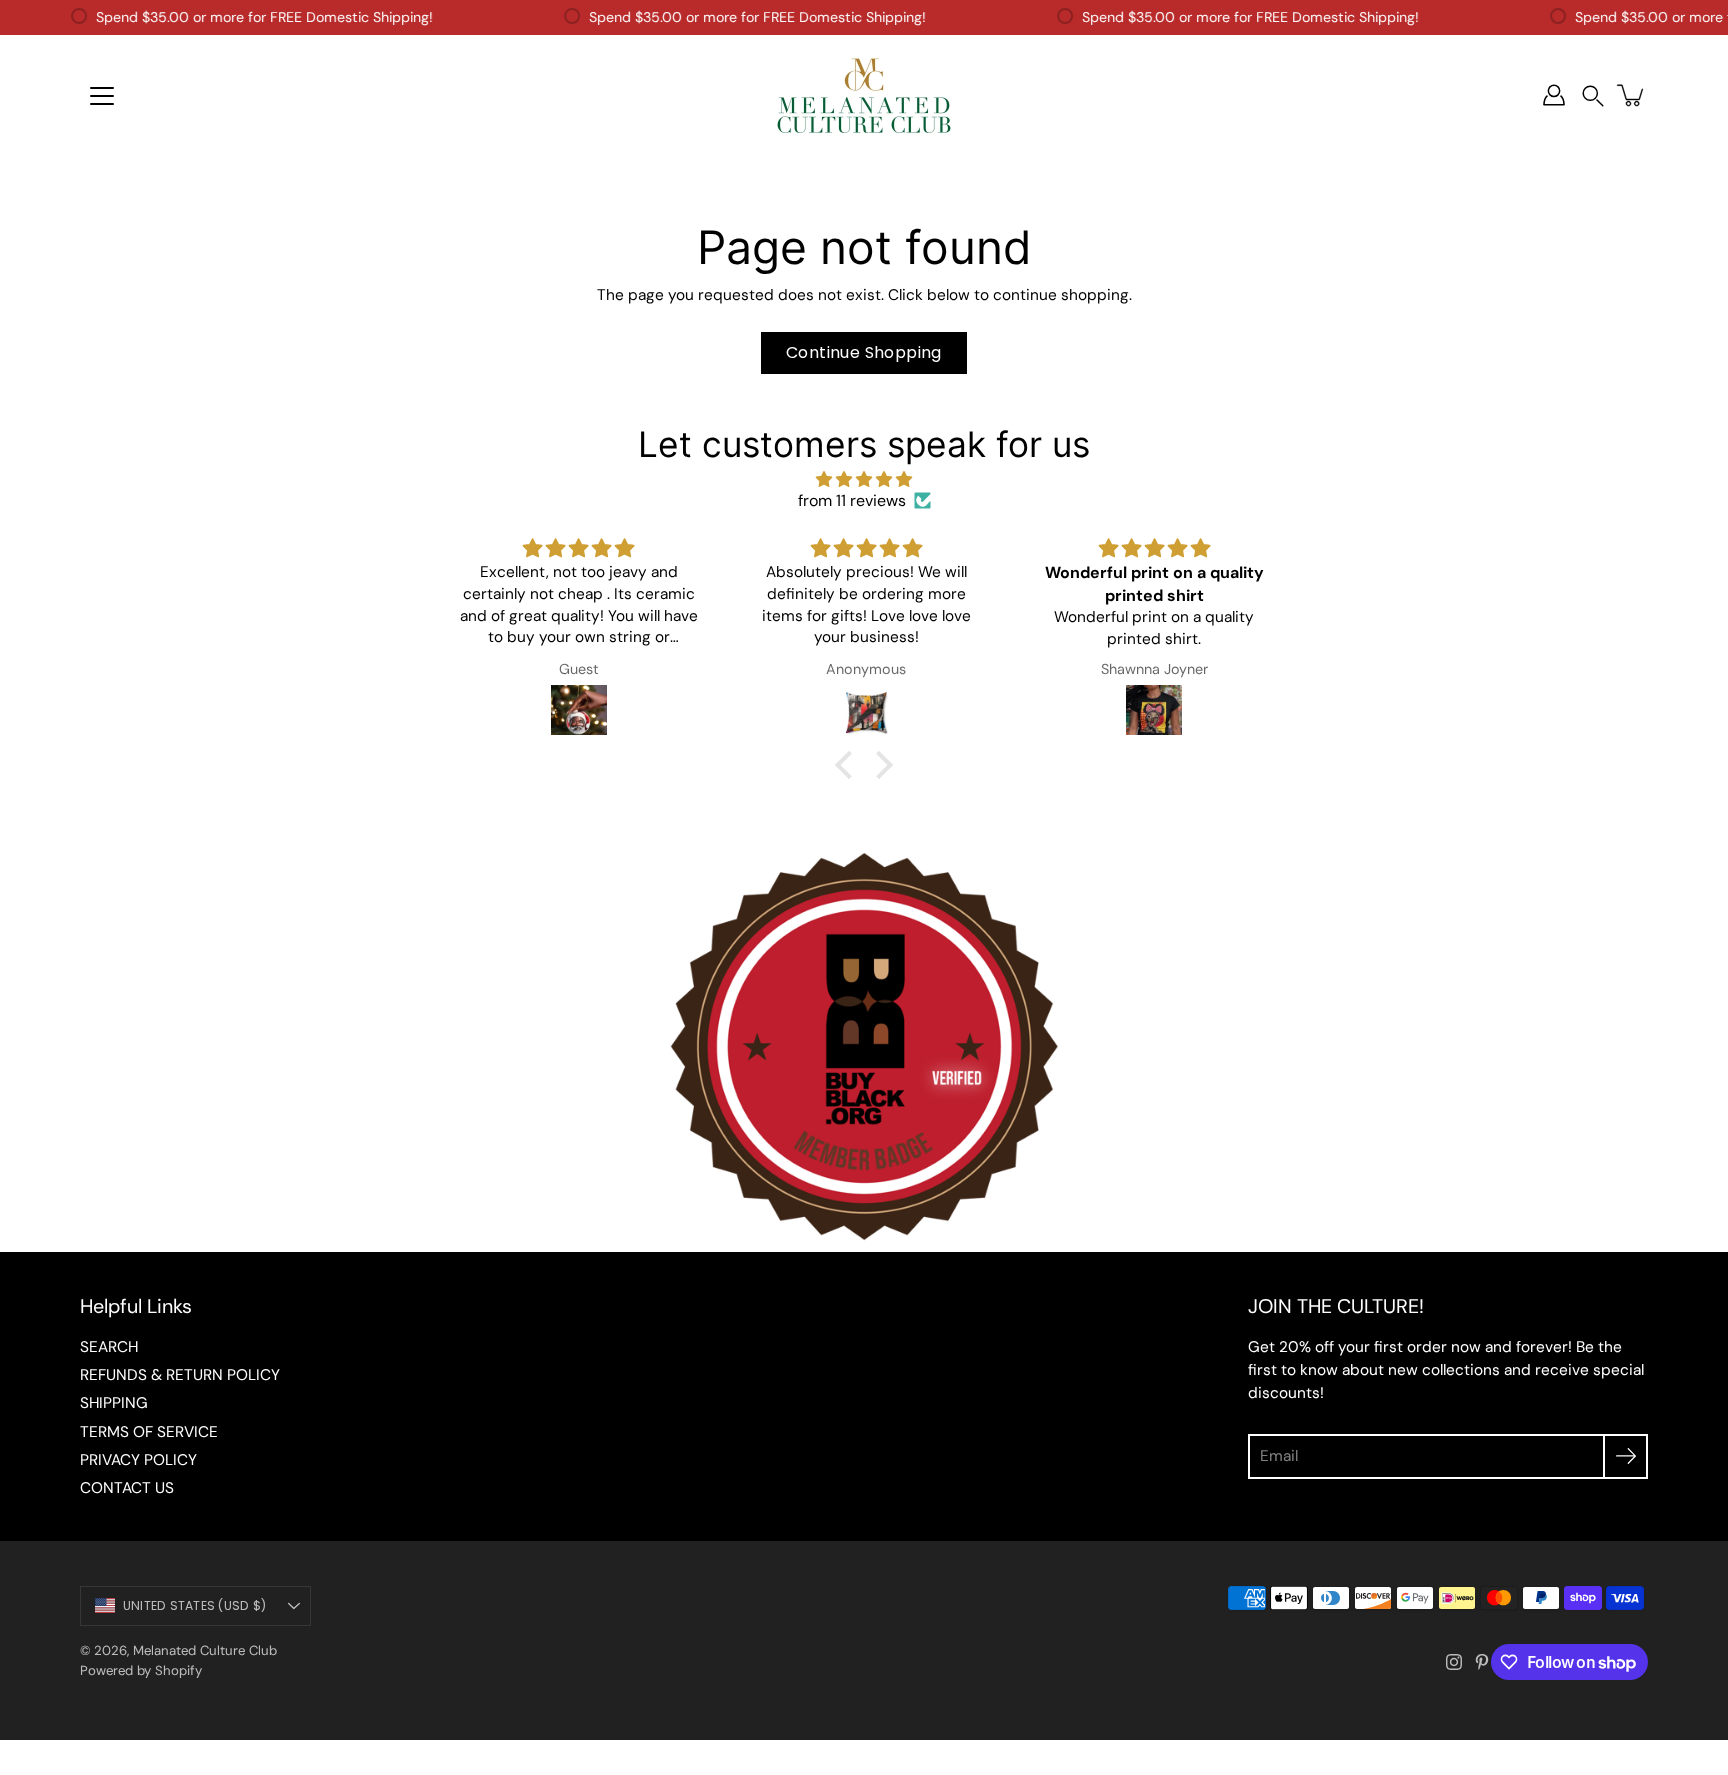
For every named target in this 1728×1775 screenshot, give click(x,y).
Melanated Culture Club (205, 1650)
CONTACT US (127, 1488)
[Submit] (1625, 1456)
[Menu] (102, 96)
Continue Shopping (864, 352)
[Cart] (1632, 95)
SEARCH (109, 1347)
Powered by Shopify (141, 1670)
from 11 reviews (852, 500)
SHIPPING (114, 1403)
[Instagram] (1454, 1662)
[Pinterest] (1482, 1662)
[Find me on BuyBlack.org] (864, 1241)
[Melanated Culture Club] (864, 95)
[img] (864, 479)
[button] (1593, 95)
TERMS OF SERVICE (149, 1432)
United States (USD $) (194, 1605)
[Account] (1554, 95)
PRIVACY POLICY (138, 1460)
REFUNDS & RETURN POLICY (180, 1375)
